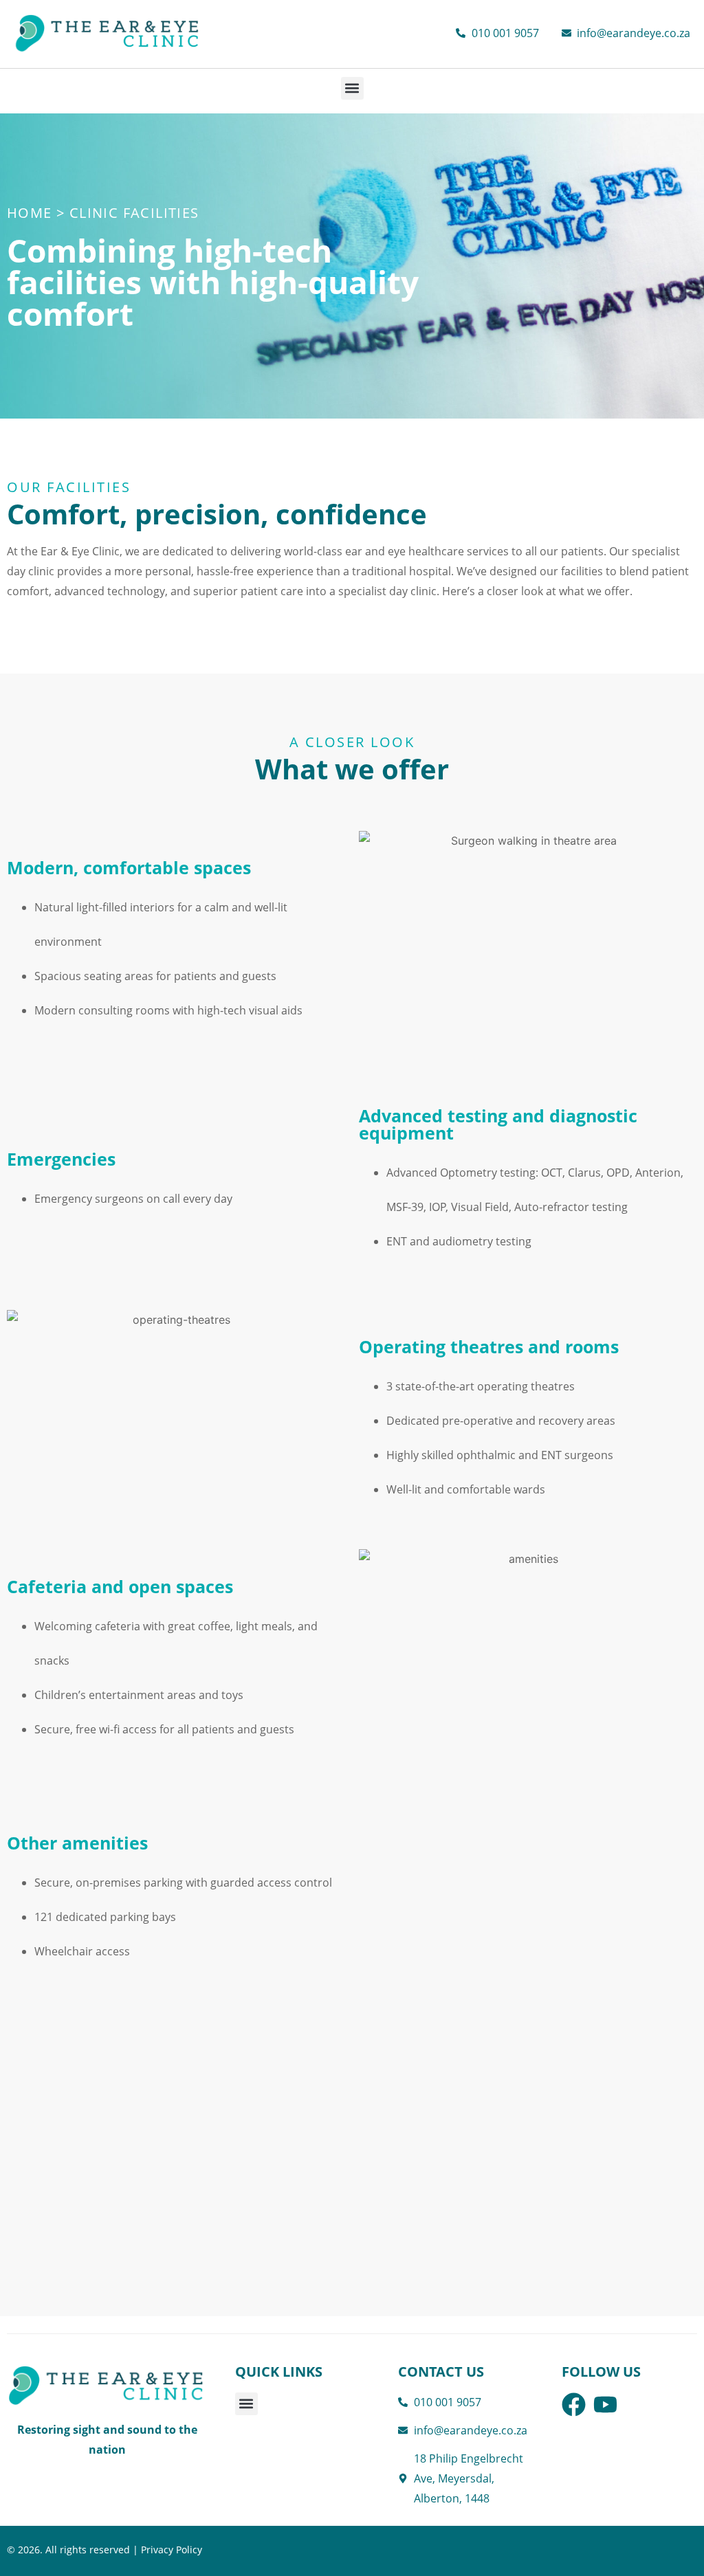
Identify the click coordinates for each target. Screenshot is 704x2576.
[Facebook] (574, 2405)
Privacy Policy (172, 2550)
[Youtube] (605, 2405)
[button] (352, 88)
